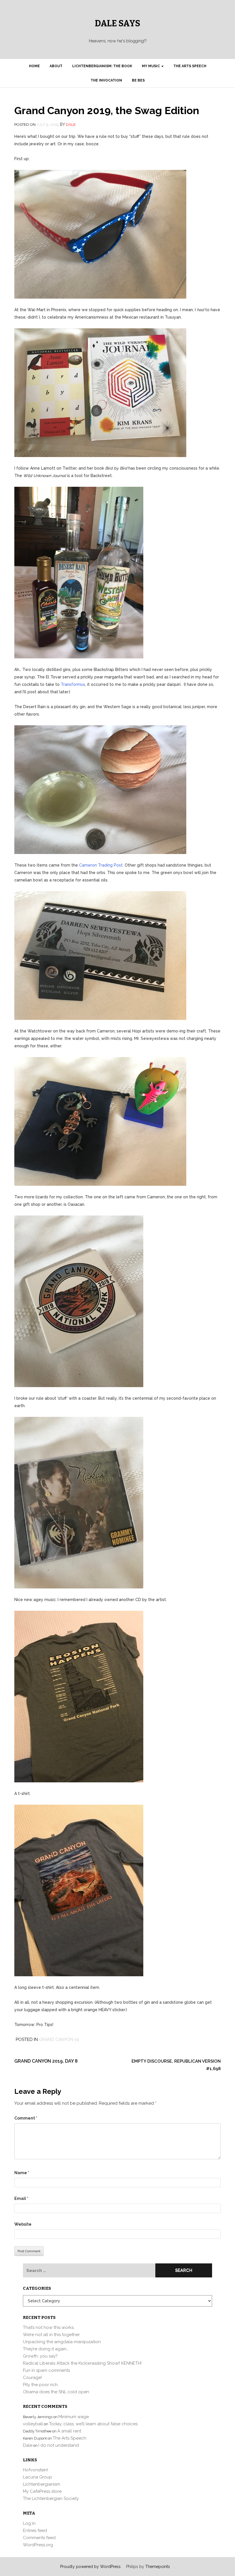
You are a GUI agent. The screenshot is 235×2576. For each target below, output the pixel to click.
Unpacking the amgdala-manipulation (62, 2342)
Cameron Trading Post (101, 865)
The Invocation (106, 80)
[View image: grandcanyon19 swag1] (100, 234)
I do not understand (59, 2445)
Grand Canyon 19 (59, 2039)
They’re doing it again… (46, 2349)
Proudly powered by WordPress (90, 2567)
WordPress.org (38, 2545)
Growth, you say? (40, 2356)
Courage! (32, 2378)
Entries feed (35, 2531)
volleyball (33, 2424)
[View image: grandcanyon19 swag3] (79, 572)
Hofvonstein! (36, 2470)
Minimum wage (74, 2417)
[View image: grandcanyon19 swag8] (79, 1502)
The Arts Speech (190, 66)
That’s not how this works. (49, 2327)
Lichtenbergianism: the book (102, 66)
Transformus (73, 684)
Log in (29, 2523)
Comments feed (39, 2538)
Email (21, 2198)
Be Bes (138, 80)
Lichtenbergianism (42, 2484)
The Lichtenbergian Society (51, 2498)
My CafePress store (42, 2491)
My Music (151, 66)
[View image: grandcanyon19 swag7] (79, 1301)
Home (34, 66)
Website (23, 2224)
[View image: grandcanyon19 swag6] (100, 1121)
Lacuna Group (38, 2477)
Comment (26, 2118)
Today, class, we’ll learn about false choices (93, 2424)
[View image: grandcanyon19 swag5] (100, 955)
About (56, 66)
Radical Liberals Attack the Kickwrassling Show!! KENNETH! (82, 2363)
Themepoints (158, 2567)
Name (22, 2173)
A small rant (69, 2431)
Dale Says (117, 23)
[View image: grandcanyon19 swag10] (79, 1890)
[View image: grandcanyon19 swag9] (79, 1696)
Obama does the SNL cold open (56, 2392)
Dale (71, 125)
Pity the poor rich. (41, 2385)
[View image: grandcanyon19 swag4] (100, 789)
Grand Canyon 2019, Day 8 (46, 2061)
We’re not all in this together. (52, 2335)
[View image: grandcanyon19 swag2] (100, 392)
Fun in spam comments (46, 2370)
